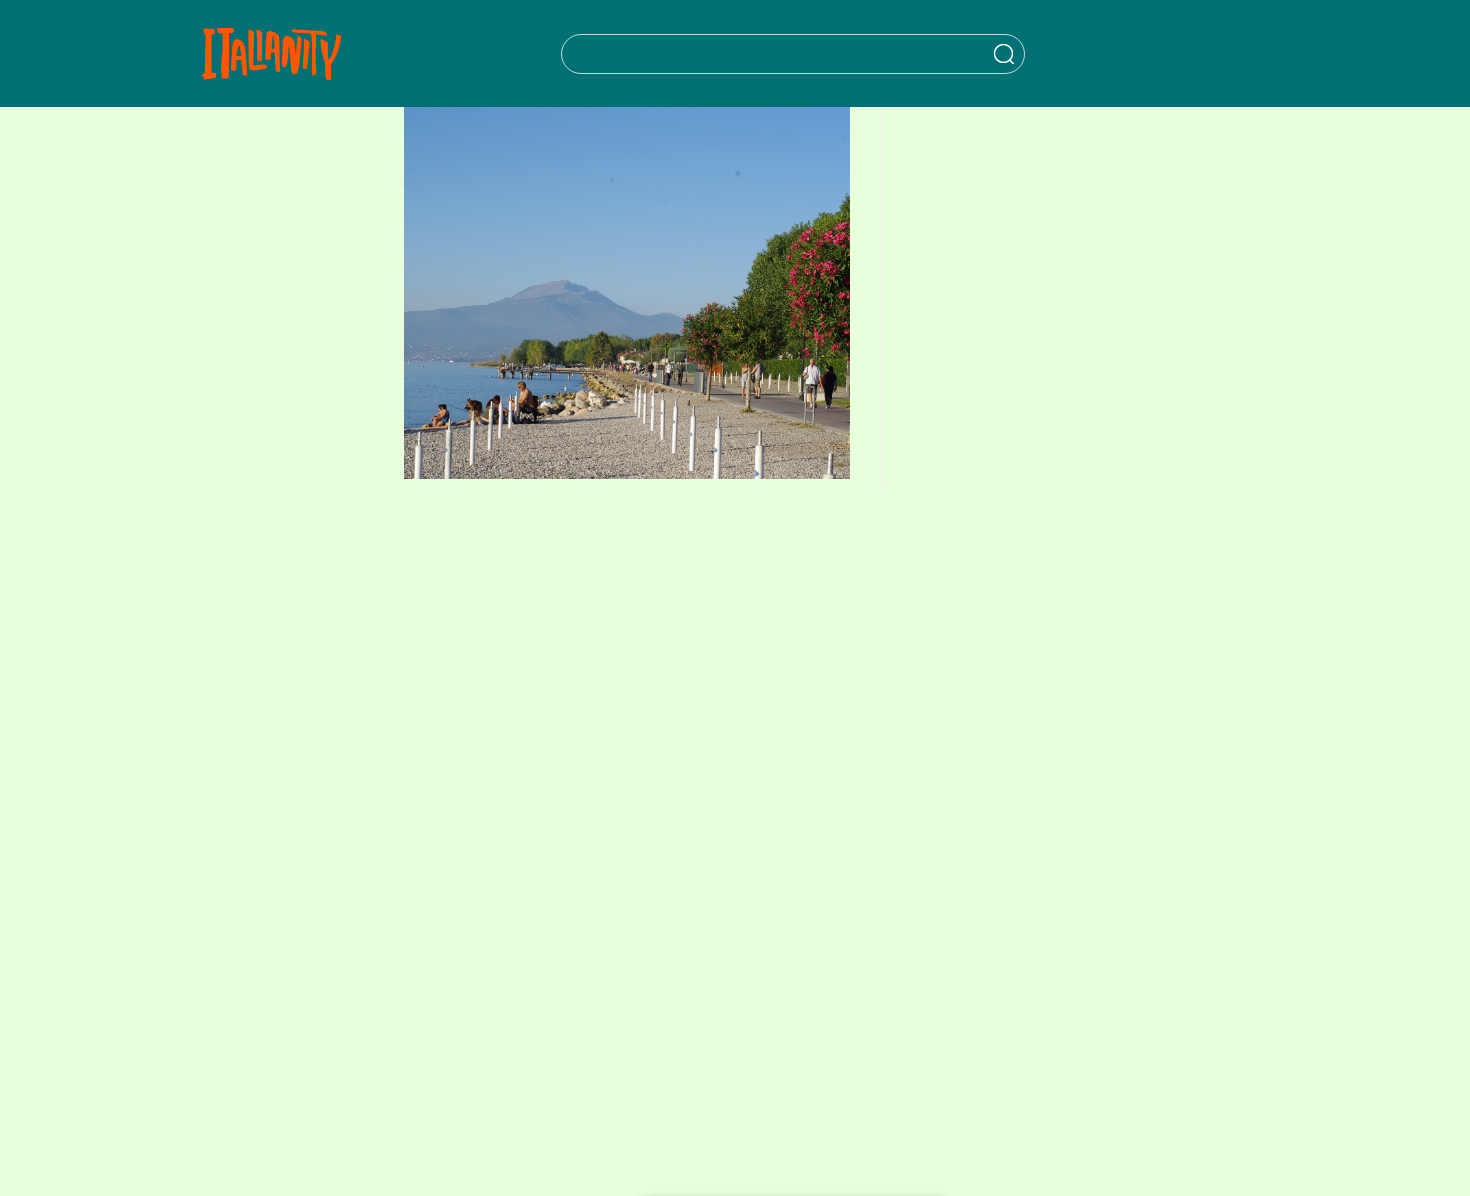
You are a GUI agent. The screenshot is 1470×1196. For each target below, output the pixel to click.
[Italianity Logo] (271, 53)
